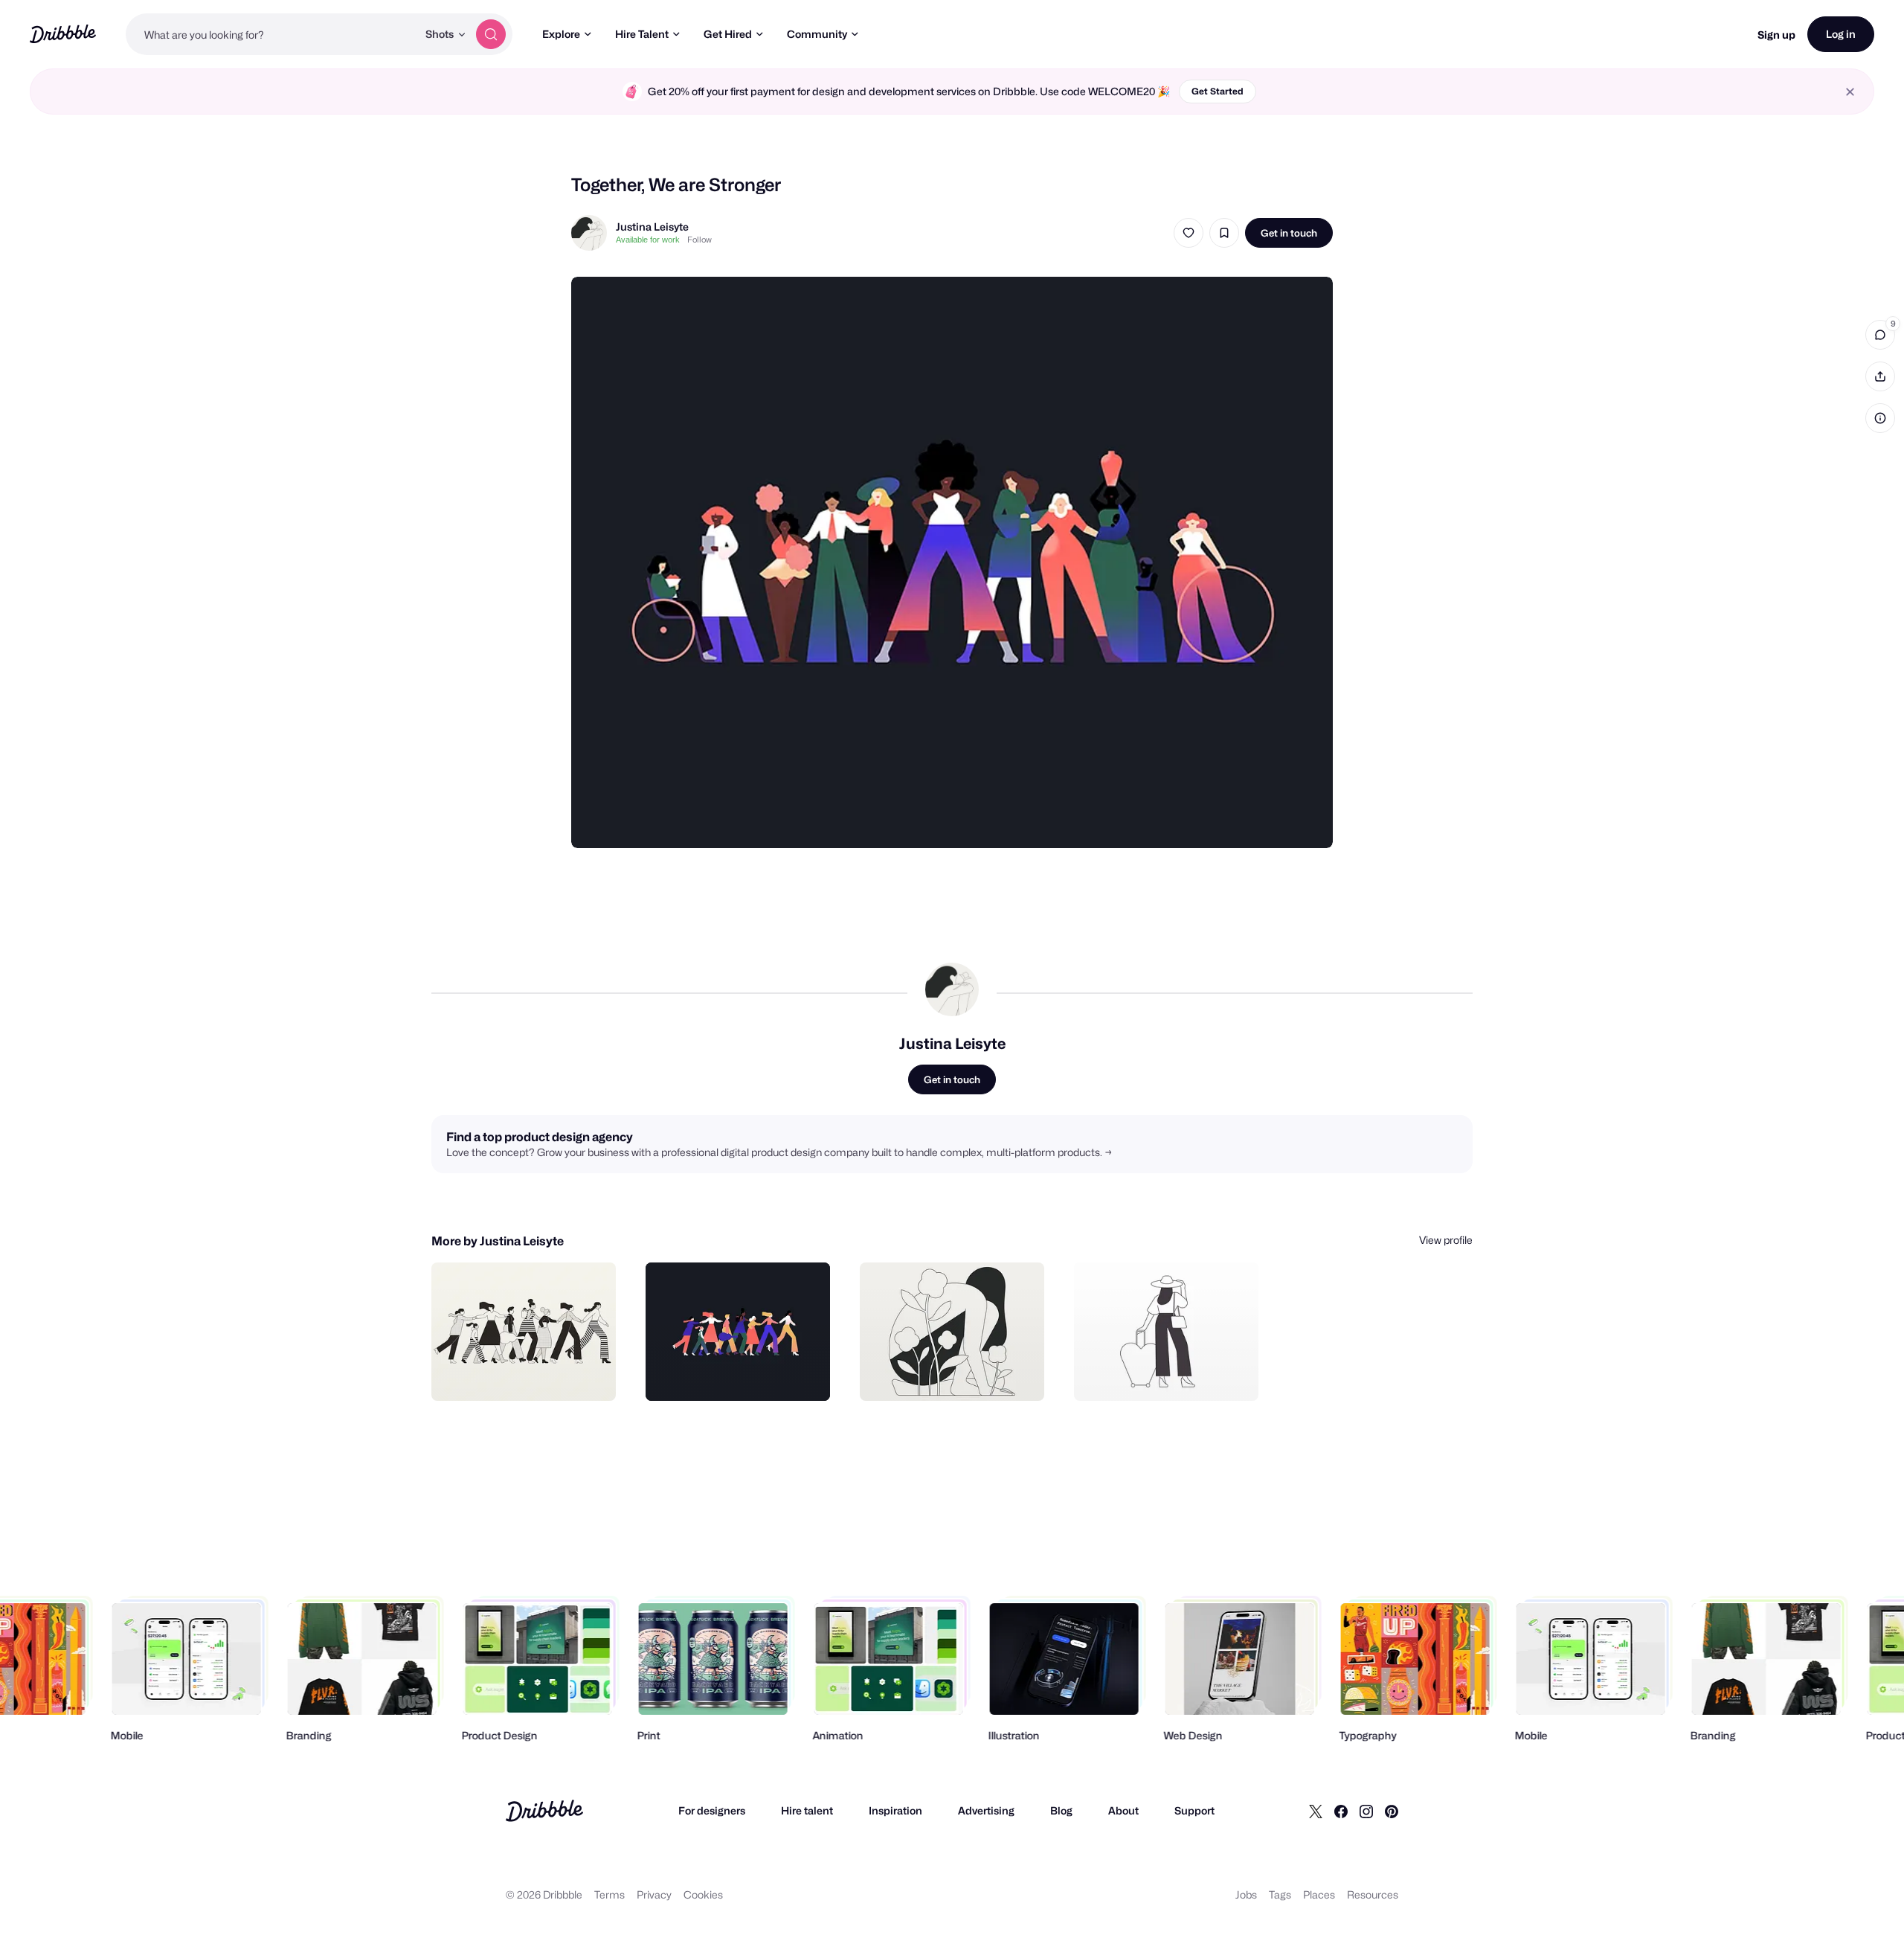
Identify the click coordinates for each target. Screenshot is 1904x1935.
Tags (1280, 1894)
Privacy (654, 1894)
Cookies (703, 1894)
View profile (1446, 1240)
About (1123, 1810)
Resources (1373, 1894)
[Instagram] (1366, 1811)
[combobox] (271, 34)
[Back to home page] (63, 34)
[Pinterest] (1392, 1811)
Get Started (1218, 91)
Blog (1061, 1810)
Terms (610, 1894)
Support (1194, 1810)
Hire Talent (642, 34)
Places (1319, 1894)
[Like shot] (1189, 233)
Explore (561, 34)
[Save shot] (1224, 233)
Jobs (1246, 1894)
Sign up (1776, 35)
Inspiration (895, 1810)
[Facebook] (1341, 1811)
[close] (1850, 92)
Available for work (648, 240)
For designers (712, 1810)
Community (817, 34)
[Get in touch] (529, 1373)
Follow (699, 240)
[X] (1316, 1811)
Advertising (986, 1810)
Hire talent (807, 1810)
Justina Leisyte (652, 227)
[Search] (491, 34)
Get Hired (728, 34)
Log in (1841, 34)
